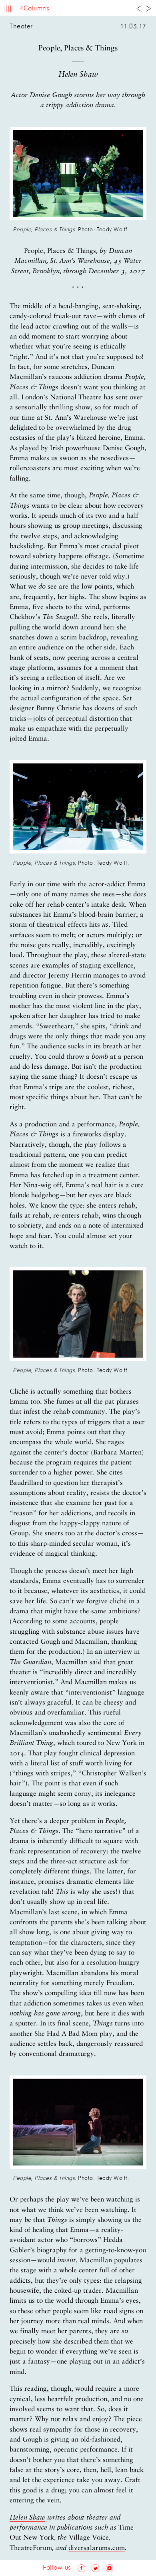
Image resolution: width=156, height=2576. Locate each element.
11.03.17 (133, 27)
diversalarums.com (97, 2548)
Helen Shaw (27, 2518)
